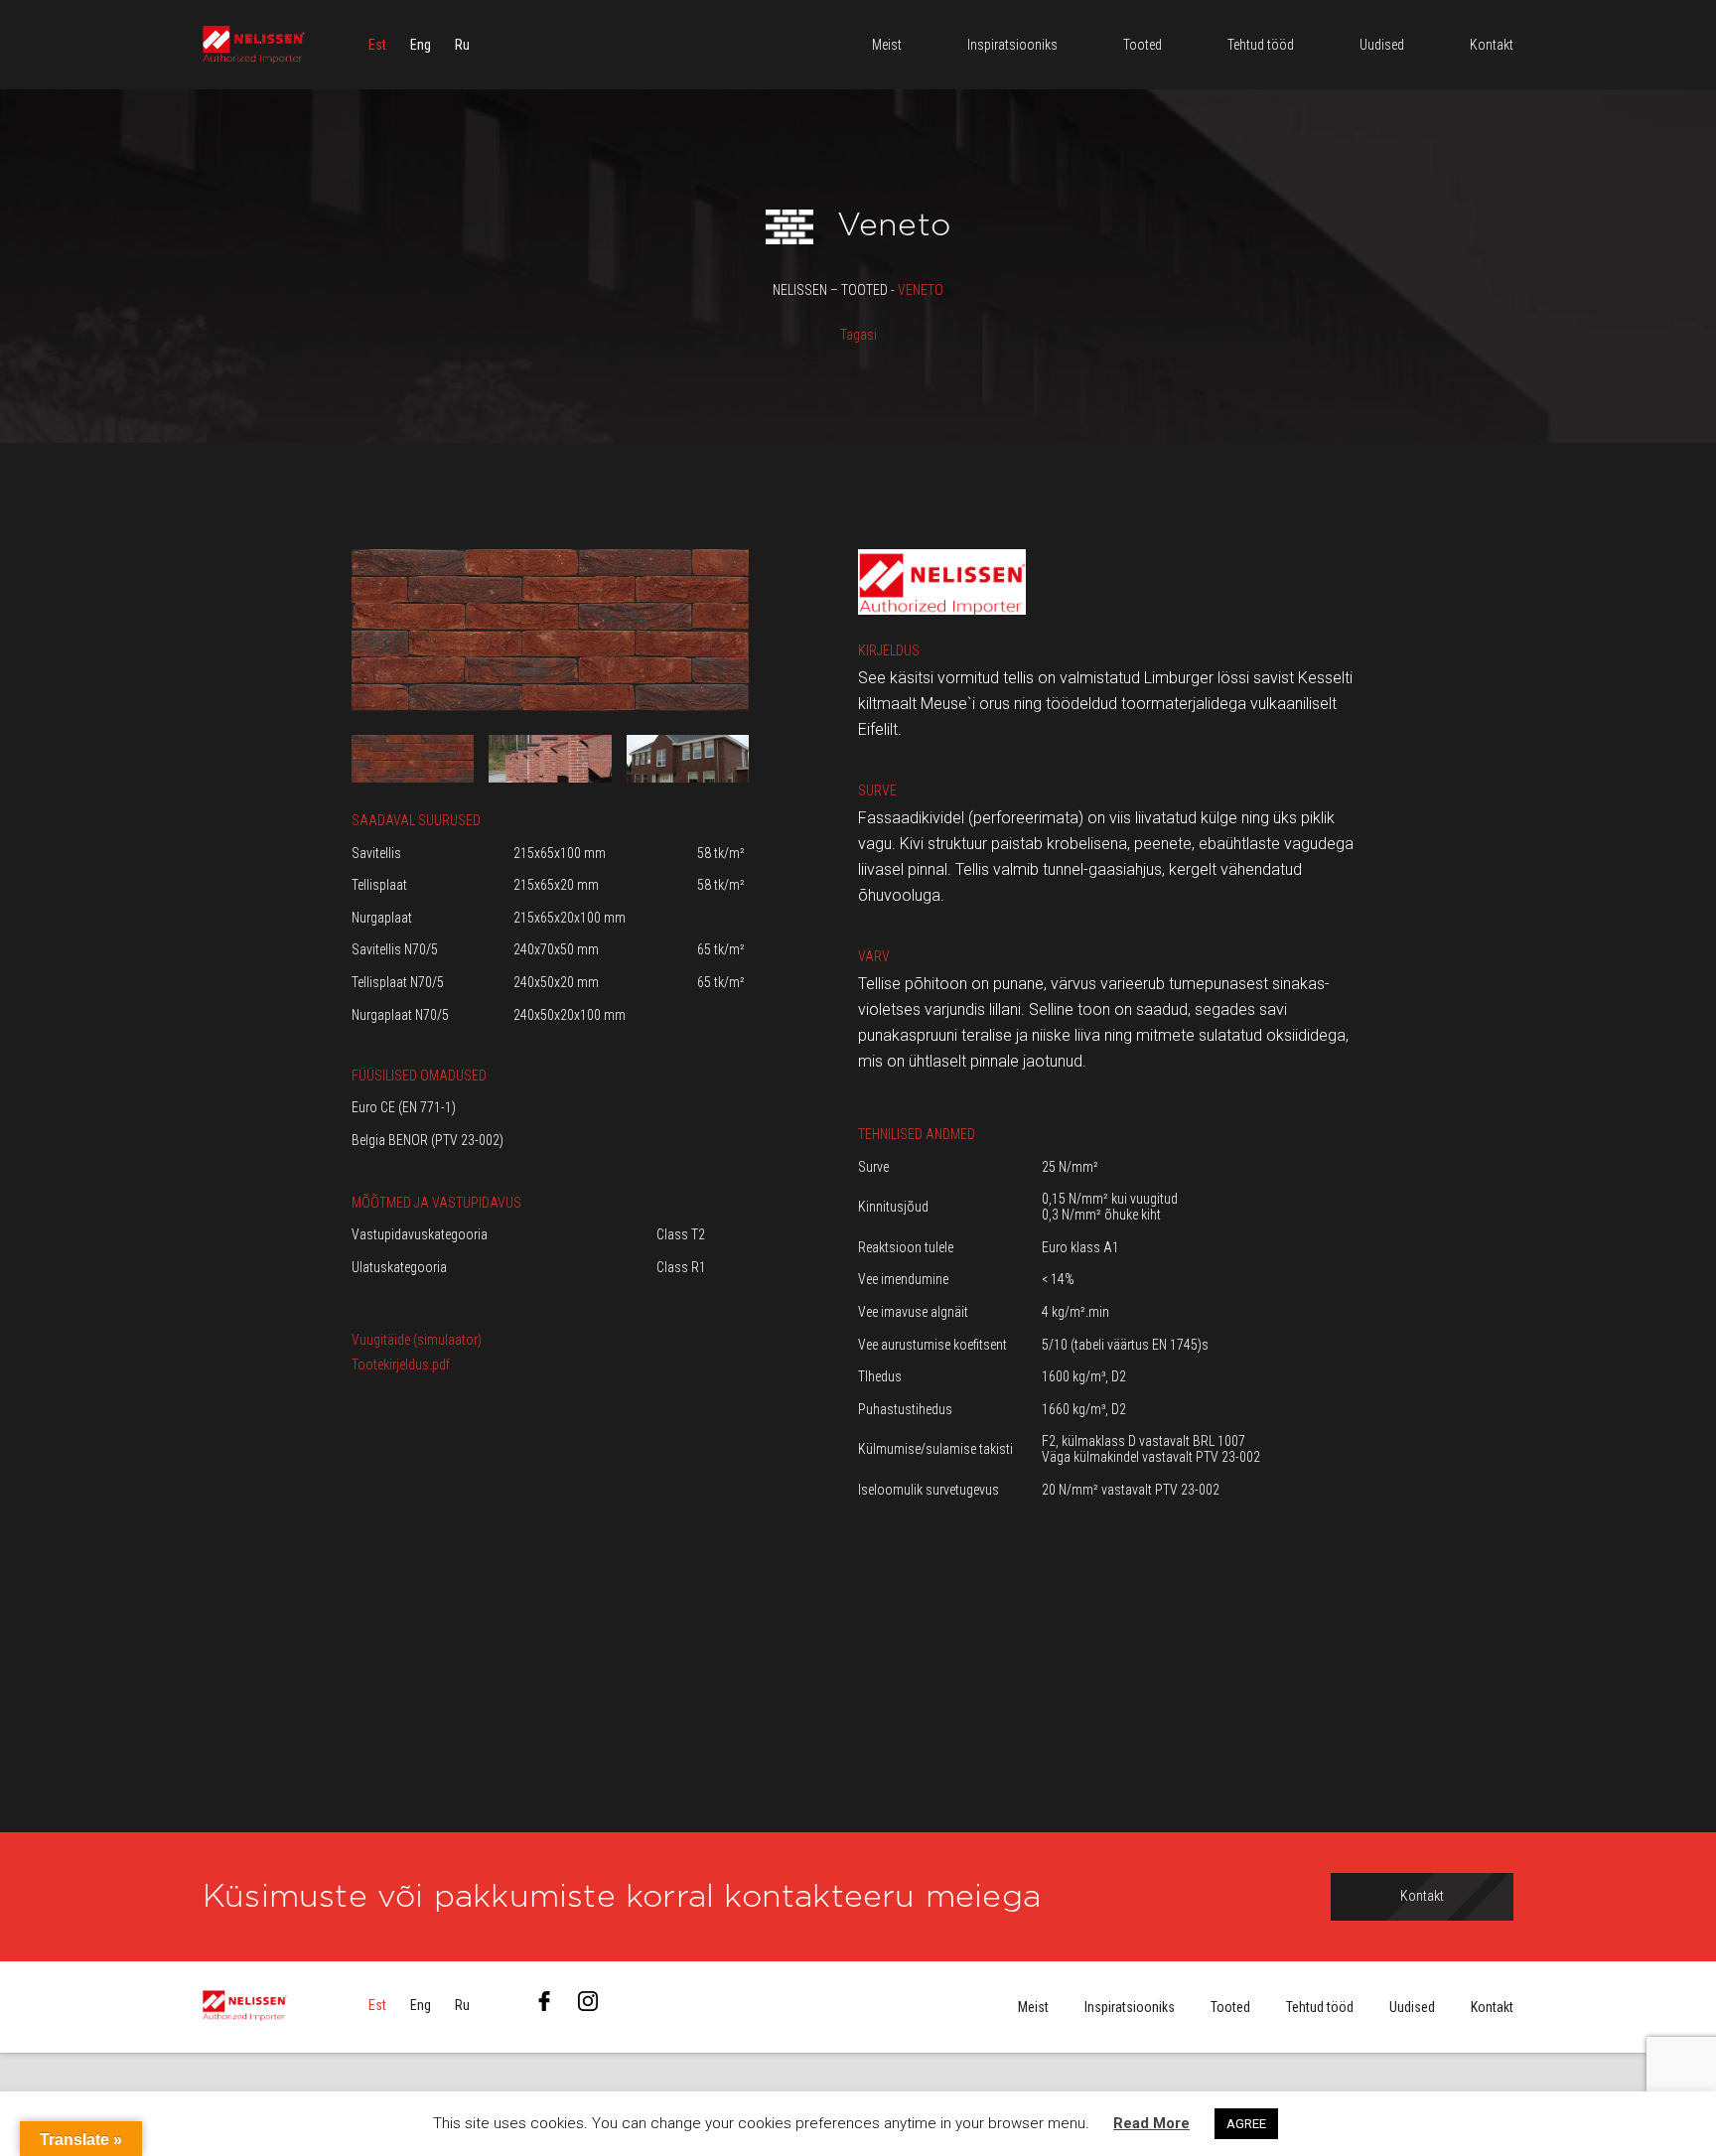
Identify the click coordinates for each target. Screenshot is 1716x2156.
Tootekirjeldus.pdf (401, 1365)
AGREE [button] (1246, 2124)
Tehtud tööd (1320, 2007)
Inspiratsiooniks (1130, 2007)
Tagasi (858, 335)
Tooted (1230, 2007)
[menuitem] (377, 45)
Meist (1033, 2007)
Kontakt (1492, 2007)
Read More (1151, 2123)
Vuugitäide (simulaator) (417, 1340)
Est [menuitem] (377, 45)
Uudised (1412, 2007)
